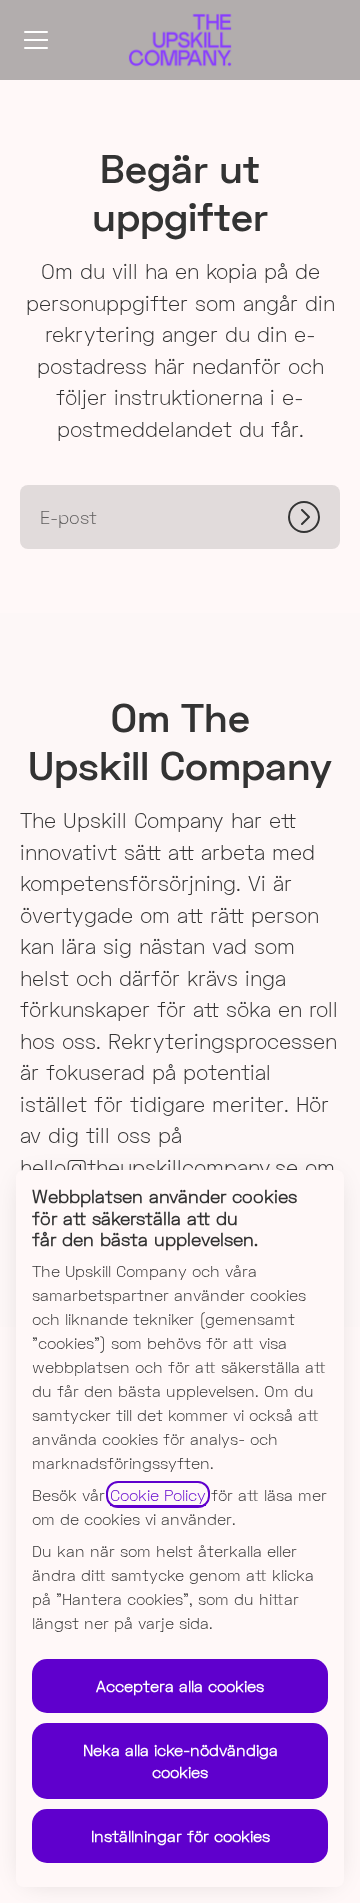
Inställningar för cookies (180, 1835)
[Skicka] (314, 517)
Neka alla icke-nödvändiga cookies (180, 1760)
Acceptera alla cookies (180, 1685)
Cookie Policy (158, 1494)
